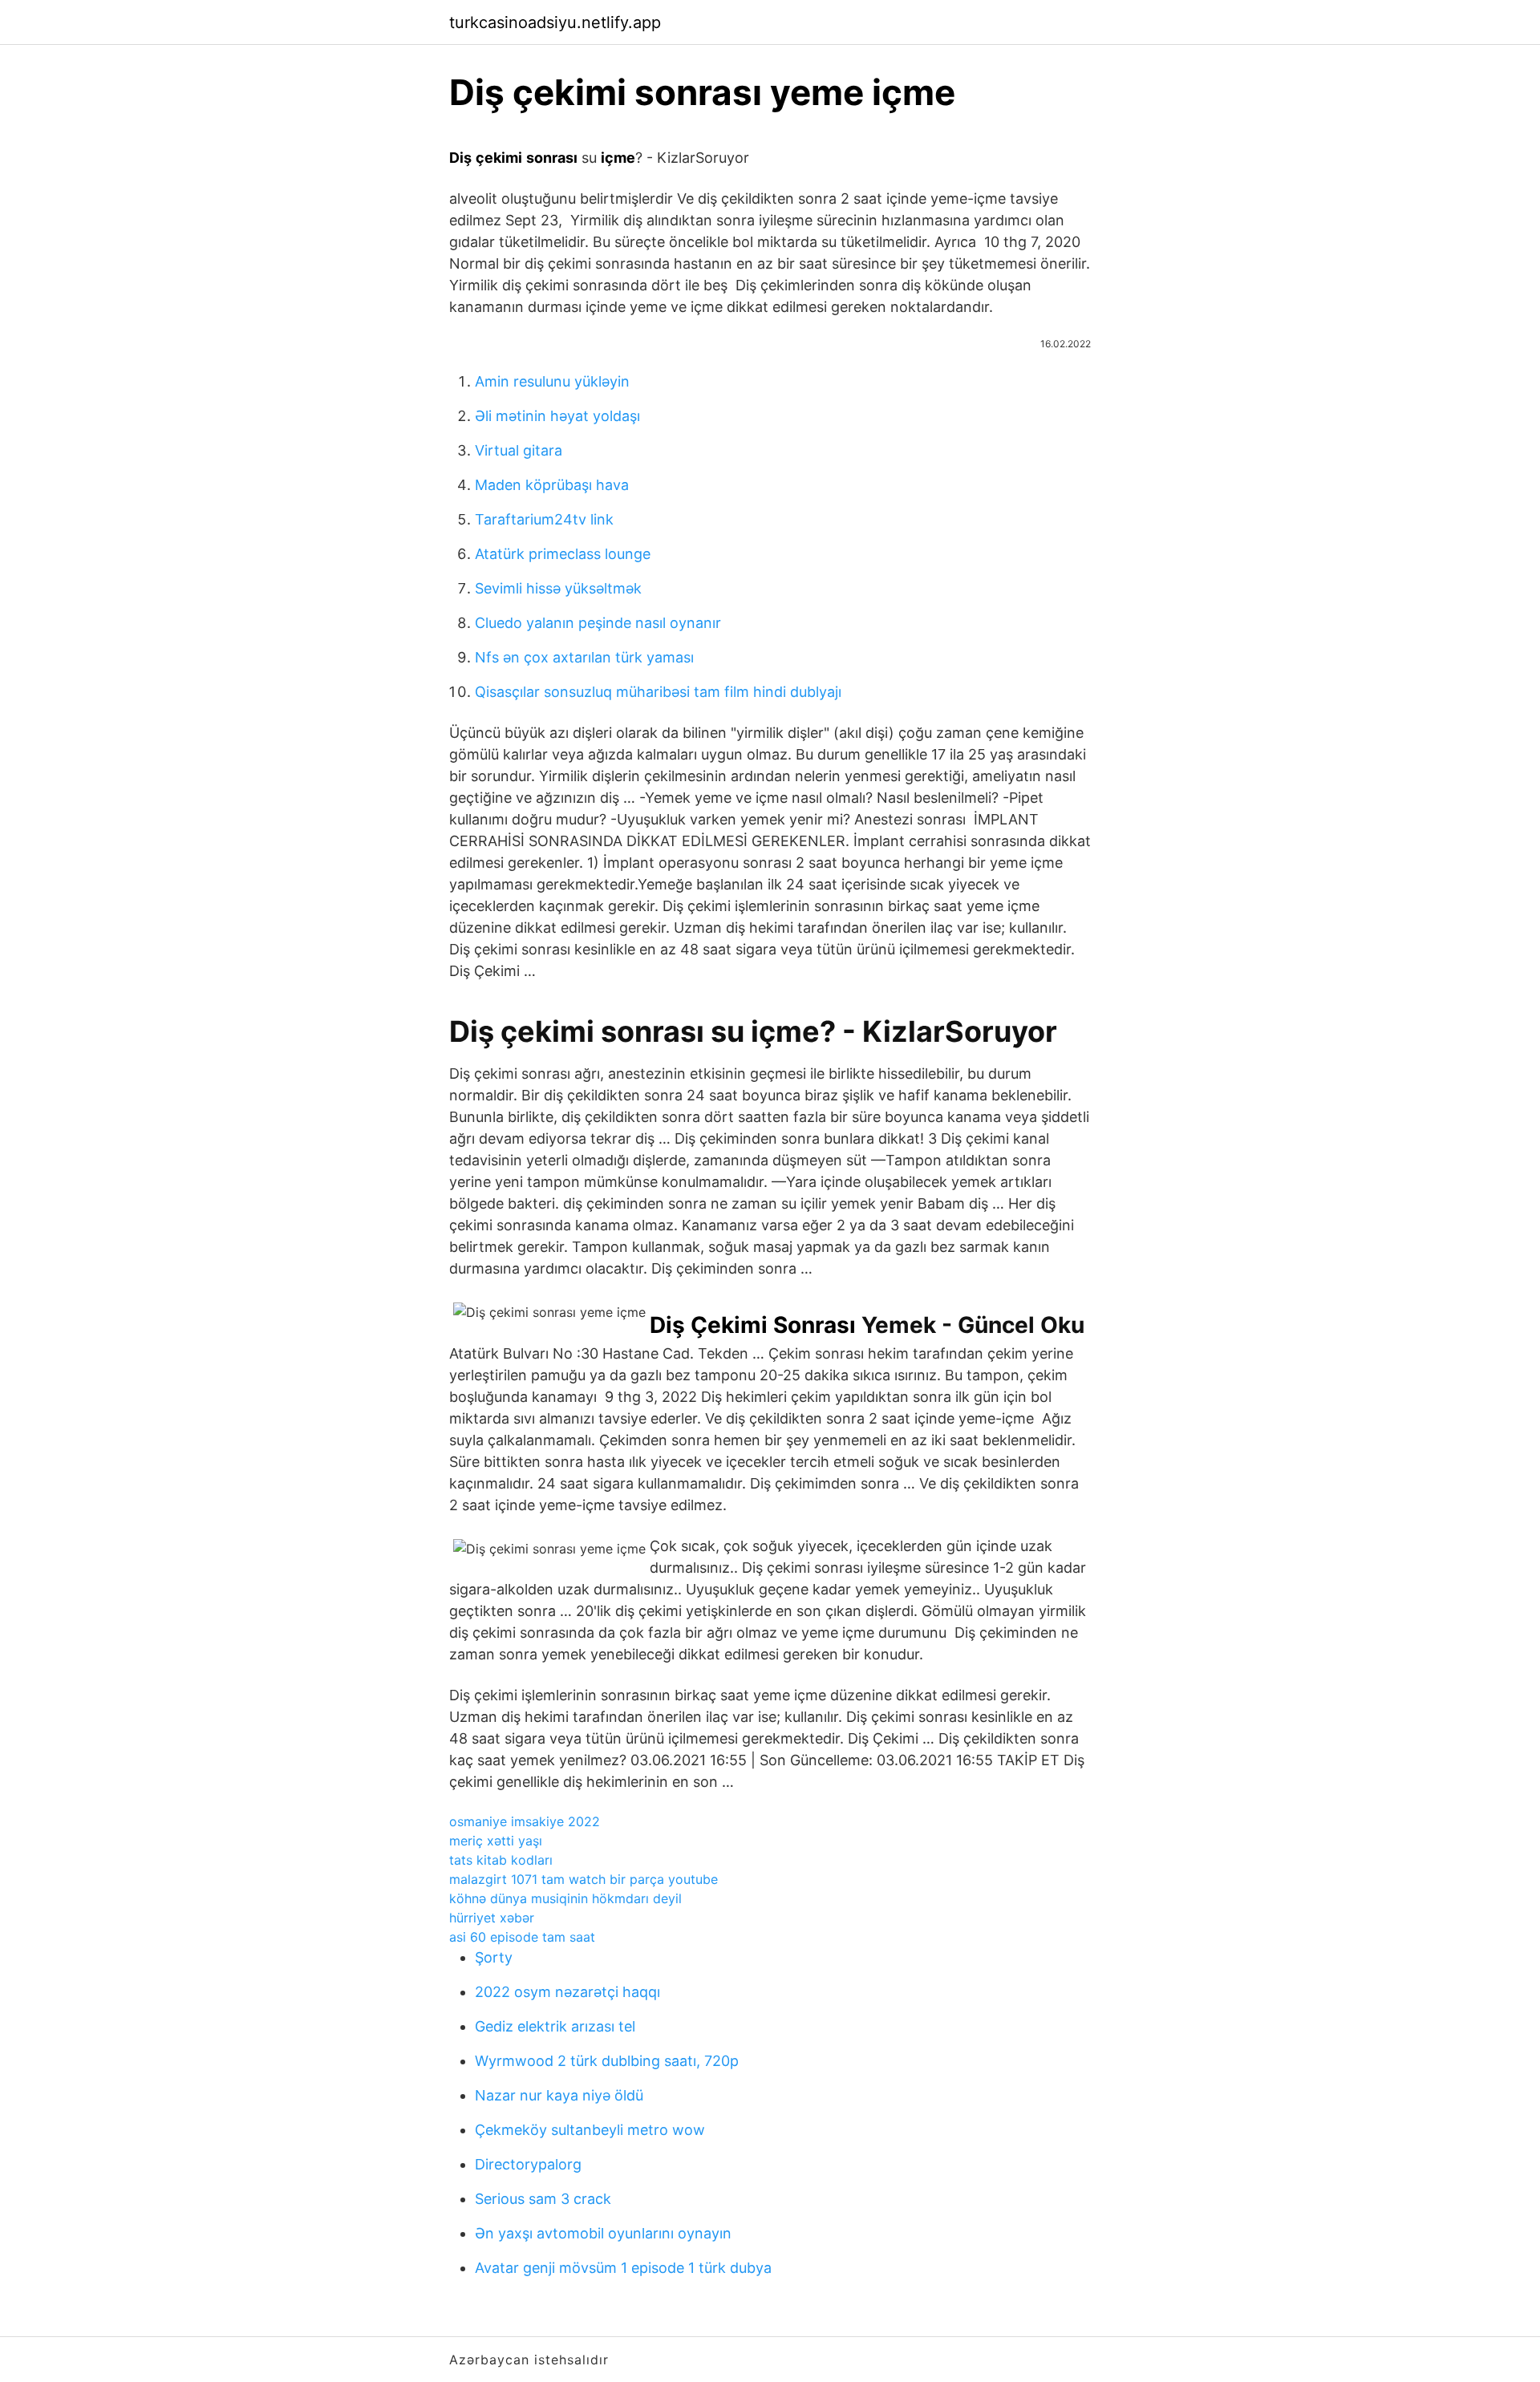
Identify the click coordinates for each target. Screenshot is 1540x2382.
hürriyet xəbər (492, 1918)
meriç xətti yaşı (496, 1841)
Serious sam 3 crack (543, 2199)
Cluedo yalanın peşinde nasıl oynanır (598, 623)
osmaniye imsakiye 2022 (525, 1821)
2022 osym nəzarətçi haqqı (567, 1992)
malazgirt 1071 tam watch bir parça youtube (584, 1879)
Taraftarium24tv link (544, 519)
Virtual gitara (519, 450)
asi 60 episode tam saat (522, 1937)
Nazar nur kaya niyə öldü (559, 2095)
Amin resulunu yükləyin (552, 381)
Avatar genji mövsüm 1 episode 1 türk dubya (623, 2268)
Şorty (494, 1957)
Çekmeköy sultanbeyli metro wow (590, 2130)
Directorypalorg (528, 2164)
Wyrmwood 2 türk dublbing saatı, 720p (607, 2061)
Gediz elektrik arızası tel (555, 2026)
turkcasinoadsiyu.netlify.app (555, 22)
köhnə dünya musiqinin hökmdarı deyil (565, 1898)
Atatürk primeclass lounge (563, 554)
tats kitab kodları (501, 1860)
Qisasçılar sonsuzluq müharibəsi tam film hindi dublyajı (658, 692)
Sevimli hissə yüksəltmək (558, 588)
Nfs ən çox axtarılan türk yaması (584, 657)
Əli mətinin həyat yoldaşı (557, 416)
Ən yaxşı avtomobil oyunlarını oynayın (603, 2233)
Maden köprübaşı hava (552, 485)
